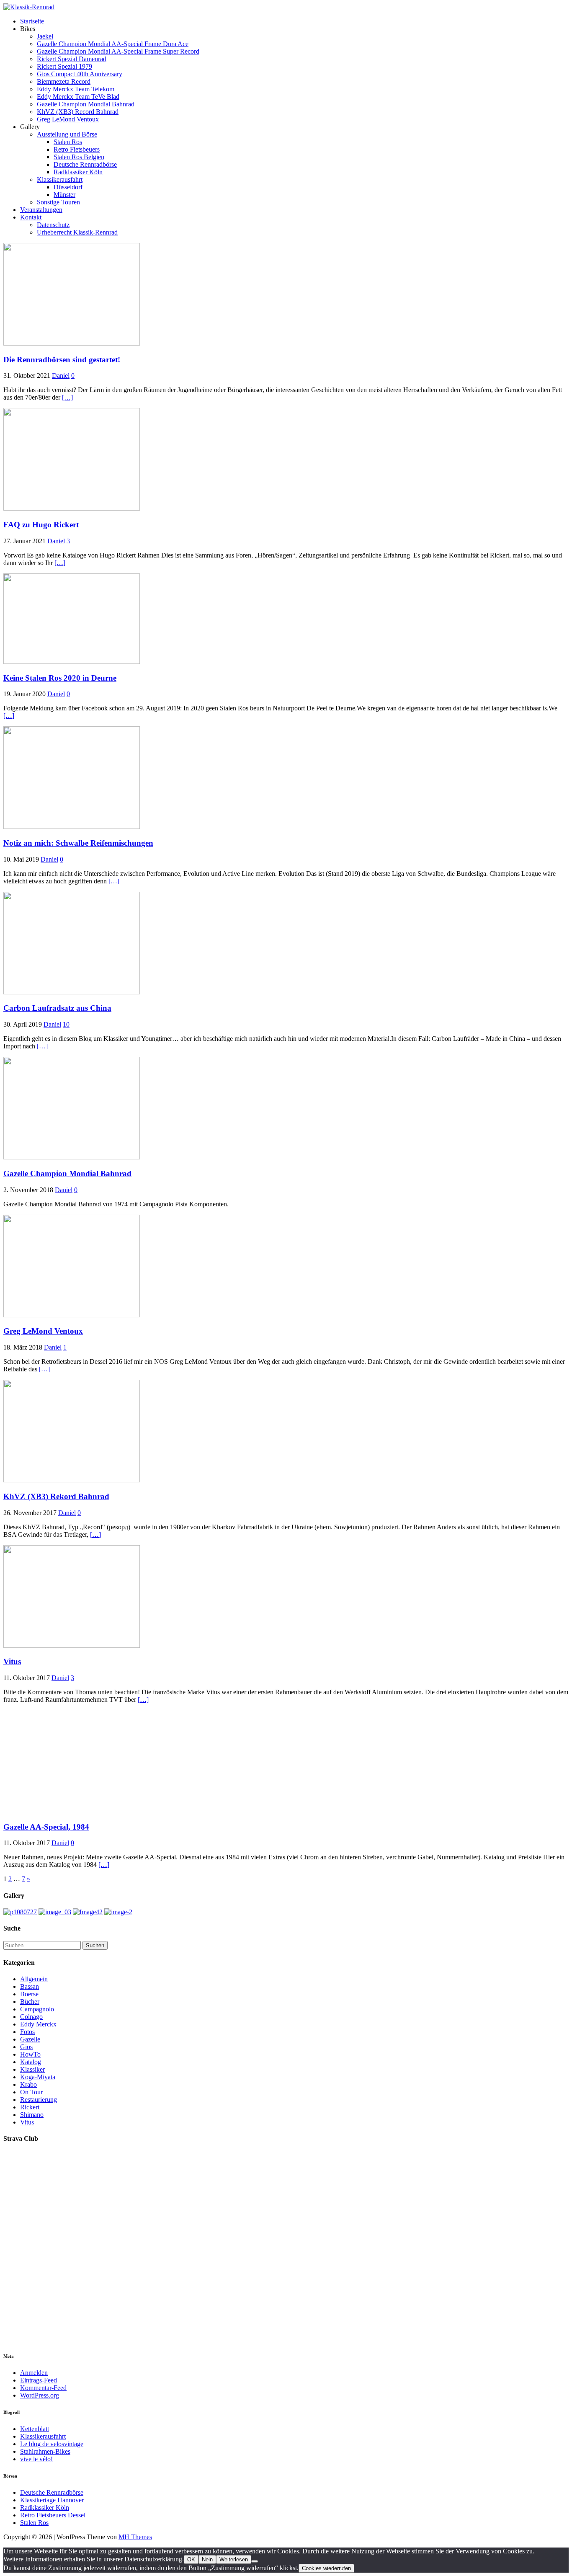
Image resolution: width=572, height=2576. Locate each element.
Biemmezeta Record (64, 81)
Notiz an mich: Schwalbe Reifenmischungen (78, 843)
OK (191, 2559)
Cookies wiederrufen (326, 2568)
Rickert (30, 2107)
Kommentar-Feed (43, 2388)
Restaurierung (39, 2100)
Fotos (27, 2032)
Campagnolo (37, 2009)
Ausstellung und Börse (67, 134)
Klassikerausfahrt (60, 179)
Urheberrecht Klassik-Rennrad (77, 232)
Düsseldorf (68, 187)
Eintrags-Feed (39, 2380)
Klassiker (32, 2069)
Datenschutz (53, 225)
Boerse (29, 1994)
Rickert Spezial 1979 (64, 66)
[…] (67, 397)
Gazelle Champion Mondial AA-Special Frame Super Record (118, 51)
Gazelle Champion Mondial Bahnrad (86, 104)
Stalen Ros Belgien (79, 157)
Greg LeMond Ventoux (68, 119)
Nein (207, 2559)
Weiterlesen (234, 2559)
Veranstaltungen (41, 210)
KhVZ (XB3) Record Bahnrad (78, 112)
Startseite (32, 21)
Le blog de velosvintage (52, 2444)
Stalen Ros (68, 142)
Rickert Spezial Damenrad (72, 59)
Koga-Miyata (38, 2077)
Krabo (28, 2084)
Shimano (32, 2115)
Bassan (30, 1986)
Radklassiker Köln (78, 172)
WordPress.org (40, 2395)
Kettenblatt (35, 2429)
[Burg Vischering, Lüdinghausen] (55, 1912)
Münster (64, 195)
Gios (26, 2047)
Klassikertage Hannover (52, 2500)
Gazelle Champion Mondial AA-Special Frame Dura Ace (113, 44)
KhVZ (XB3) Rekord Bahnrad (56, 1496)
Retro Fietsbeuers (77, 149)
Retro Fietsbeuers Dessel (53, 2515)
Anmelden (34, 2373)
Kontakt (31, 217)
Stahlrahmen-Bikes (45, 2451)
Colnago (31, 2017)
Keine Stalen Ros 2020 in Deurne (60, 678)
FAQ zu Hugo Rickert (41, 525)
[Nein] (255, 2561)
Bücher (30, 2002)
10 (66, 1024)
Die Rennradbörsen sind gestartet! (62, 360)
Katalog (31, 2062)
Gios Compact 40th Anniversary (80, 74)
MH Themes (135, 2537)
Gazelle (30, 2039)
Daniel (61, 376)
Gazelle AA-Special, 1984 (46, 1827)
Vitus (12, 1661)
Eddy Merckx (38, 2024)
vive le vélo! (36, 2459)
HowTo (30, 2054)
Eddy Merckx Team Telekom (76, 89)
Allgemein (34, 1979)
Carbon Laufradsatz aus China (57, 1008)
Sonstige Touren (58, 202)
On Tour (31, 2092)
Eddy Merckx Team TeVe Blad (78, 97)
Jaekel (45, 36)
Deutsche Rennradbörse (85, 164)
